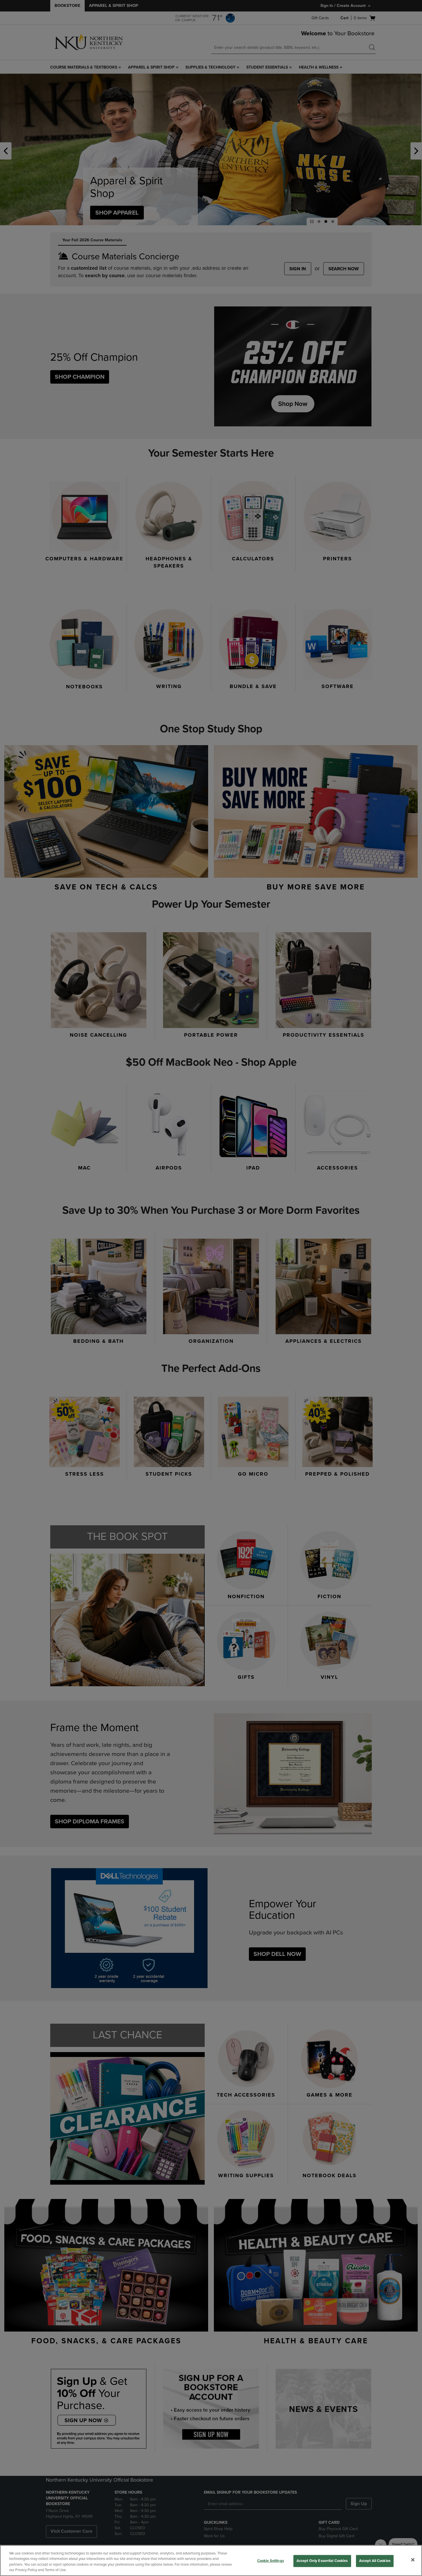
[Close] (413, 2560)
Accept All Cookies (375, 2561)
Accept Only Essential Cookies (322, 2561)
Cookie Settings (271, 2561)
